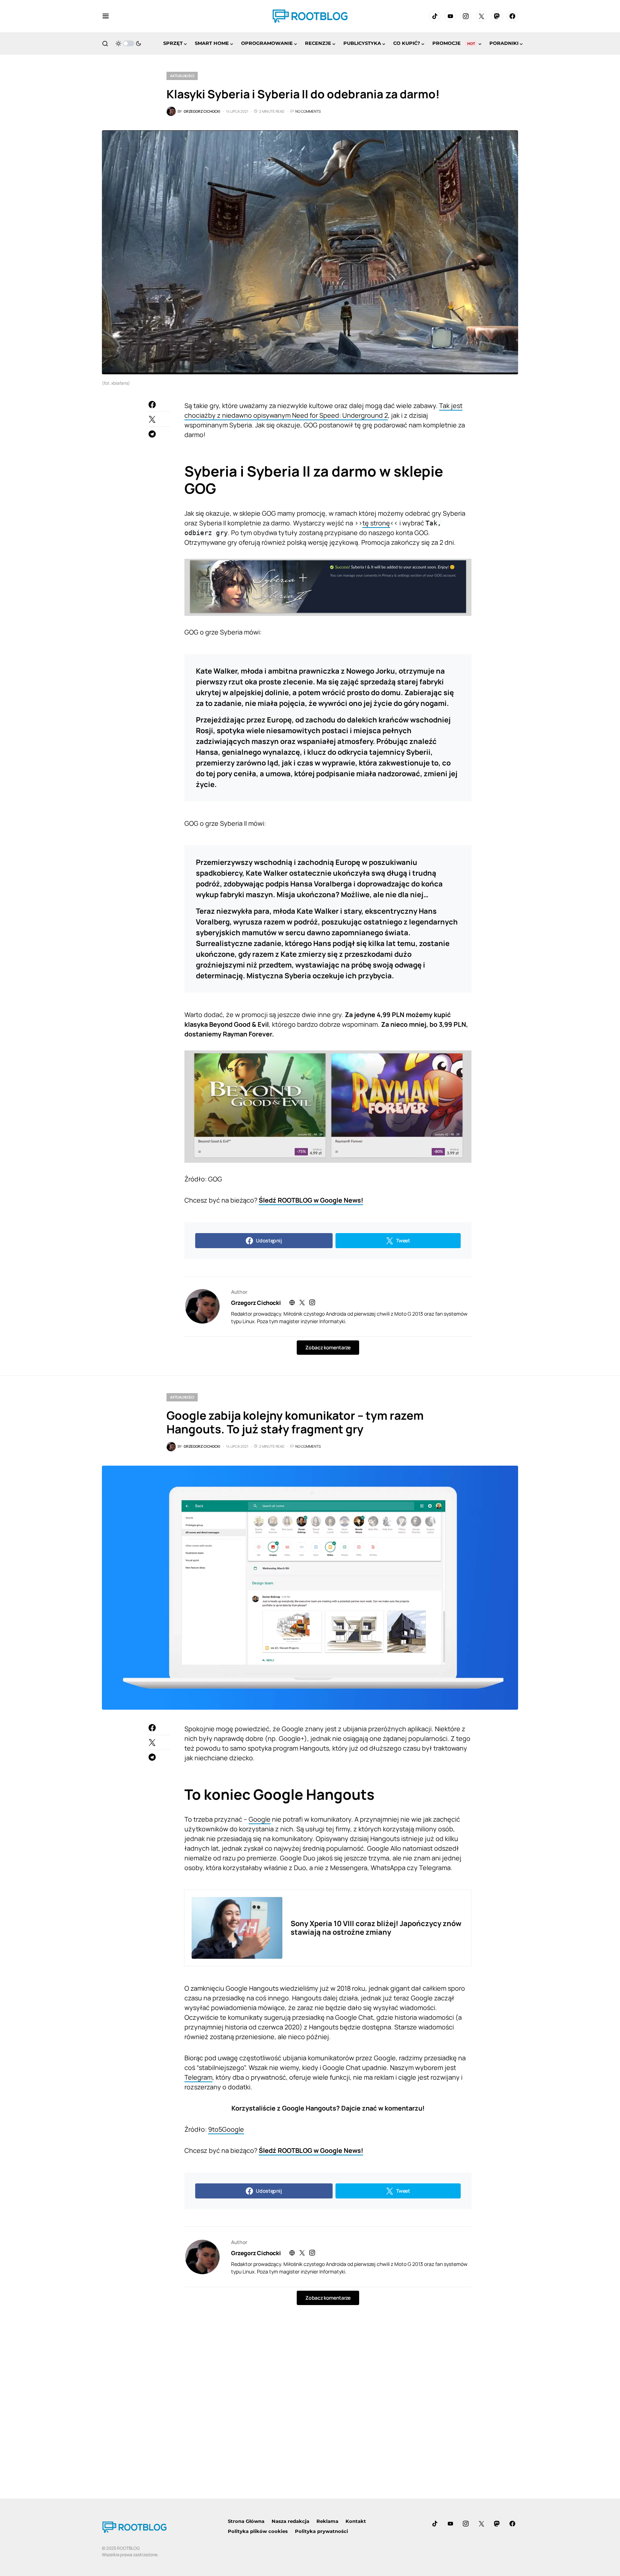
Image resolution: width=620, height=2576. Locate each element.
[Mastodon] (497, 16)
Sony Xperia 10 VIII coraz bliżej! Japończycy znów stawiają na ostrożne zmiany (376, 1928)
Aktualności (182, 76)
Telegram (198, 2077)
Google (260, 1819)
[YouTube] (450, 16)
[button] (106, 16)
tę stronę (376, 523)
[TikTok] (435, 16)
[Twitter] (482, 16)
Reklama (327, 2521)
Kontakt (356, 2521)
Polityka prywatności (321, 2531)
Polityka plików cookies (258, 2531)
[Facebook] (512, 16)
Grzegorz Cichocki (256, 1303)
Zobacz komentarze (328, 1347)
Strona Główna (246, 2521)
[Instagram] (466, 16)
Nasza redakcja (290, 2521)
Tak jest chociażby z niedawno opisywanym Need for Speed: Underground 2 (323, 410)
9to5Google (226, 2129)
